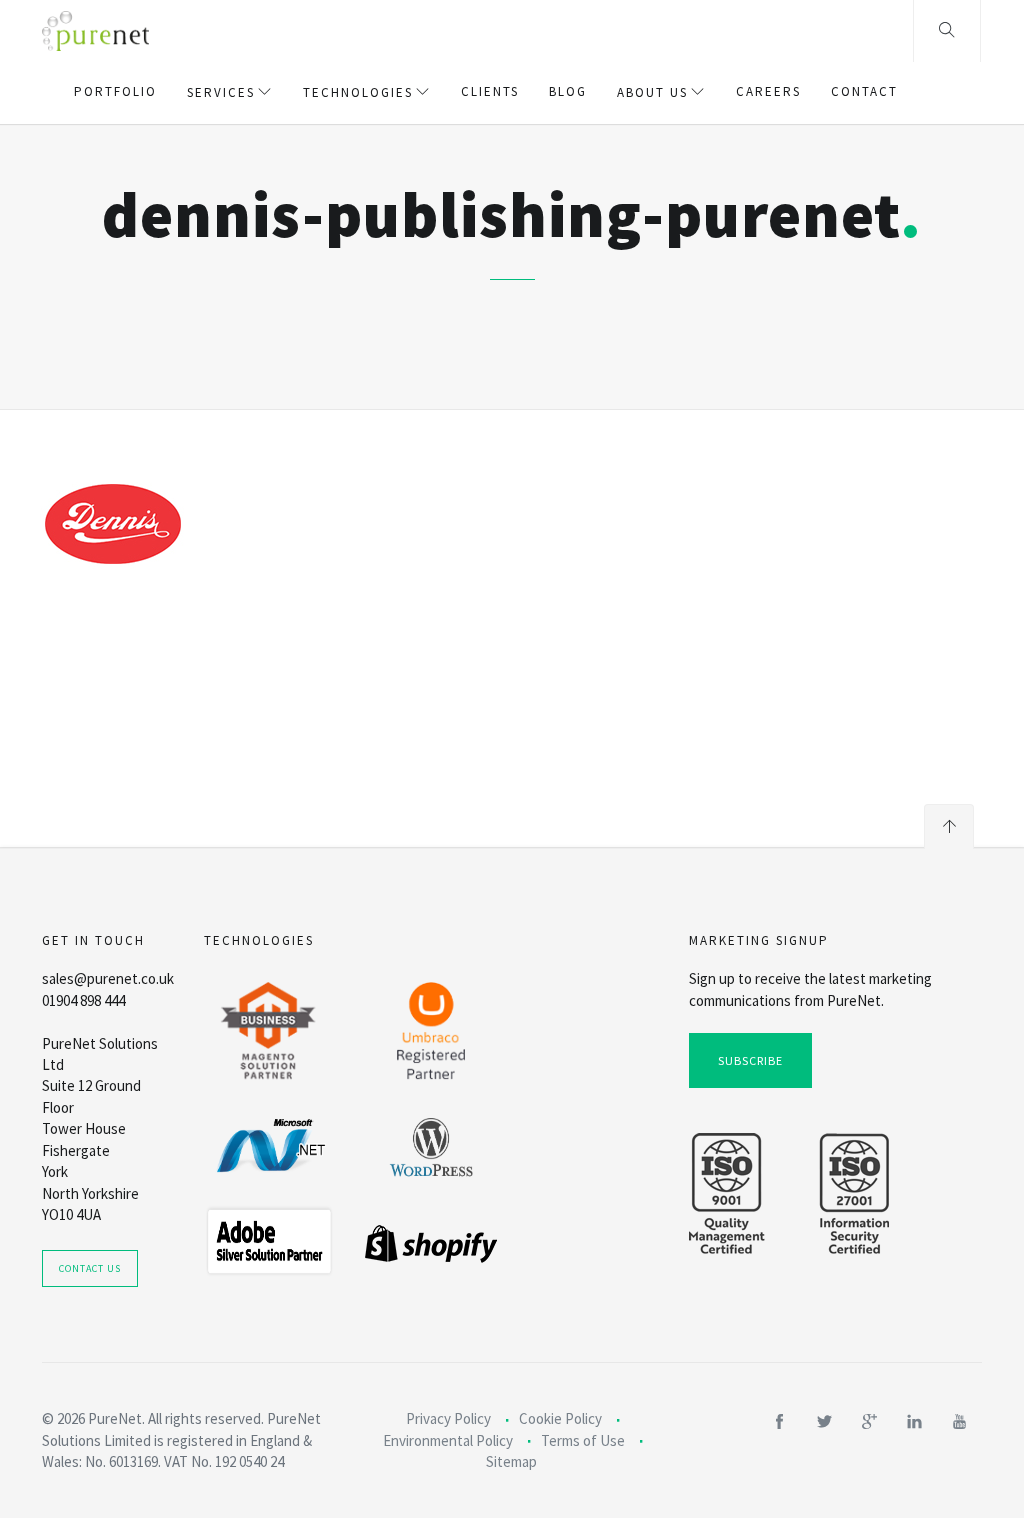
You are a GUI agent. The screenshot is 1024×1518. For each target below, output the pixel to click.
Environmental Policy (448, 1440)
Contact (864, 91)
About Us (652, 92)
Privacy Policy (448, 1418)
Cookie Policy (560, 1418)
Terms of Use (583, 1440)
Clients (490, 91)
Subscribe (750, 1060)
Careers (768, 91)
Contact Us (90, 1268)
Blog (568, 91)
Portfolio (115, 91)
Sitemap (511, 1461)
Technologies (358, 92)
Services (221, 92)
